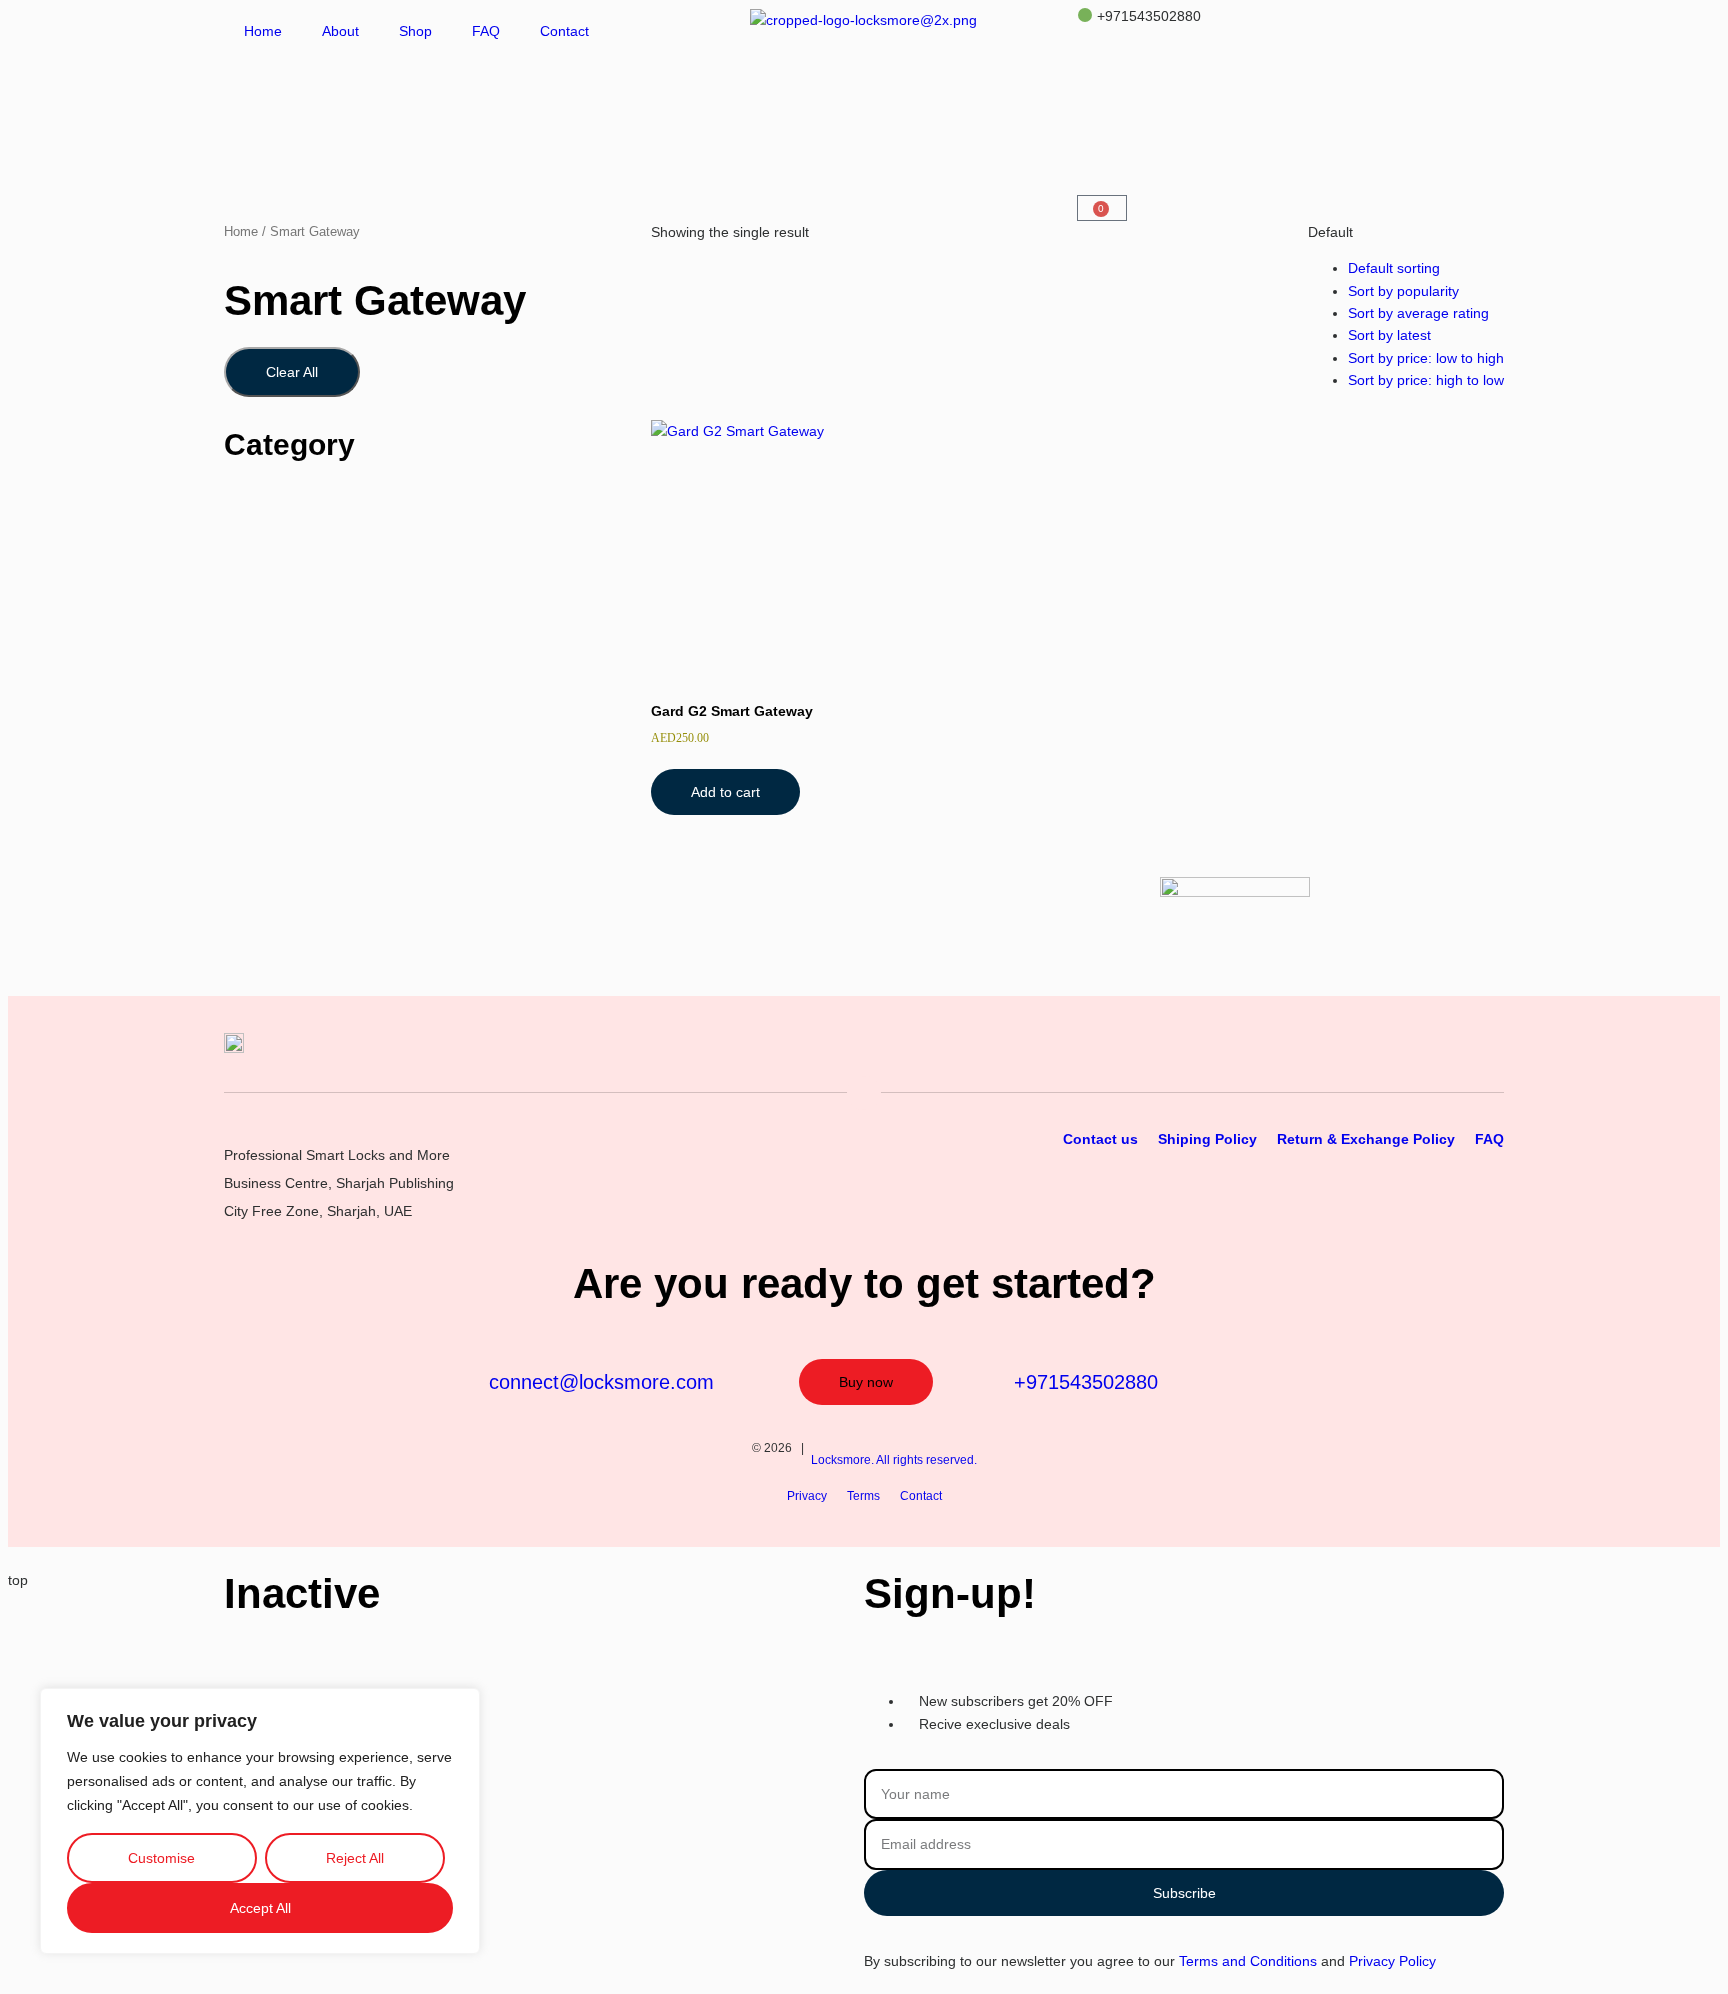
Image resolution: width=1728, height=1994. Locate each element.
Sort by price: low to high (1426, 358)
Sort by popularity (1403, 291)
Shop (415, 31)
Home (263, 31)
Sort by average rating (1418, 313)
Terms (863, 1496)
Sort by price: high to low (1426, 380)
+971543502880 (1147, 16)
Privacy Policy (1392, 1961)
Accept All (260, 1908)
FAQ (486, 31)
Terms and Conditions (1248, 1961)
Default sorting (1394, 268)
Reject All (355, 1858)
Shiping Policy (1207, 1139)
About (340, 31)
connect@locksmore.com (601, 1382)
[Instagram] (1450, 1059)
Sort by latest (1389, 335)
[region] (260, 1821)
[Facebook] (1491, 1059)
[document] (864, 1777)
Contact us (1100, 1139)
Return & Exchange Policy (1366, 1139)
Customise (161, 1858)
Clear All (292, 372)
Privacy (807, 1496)
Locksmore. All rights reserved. (894, 1460)
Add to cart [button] (725, 792)
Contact (564, 31)
